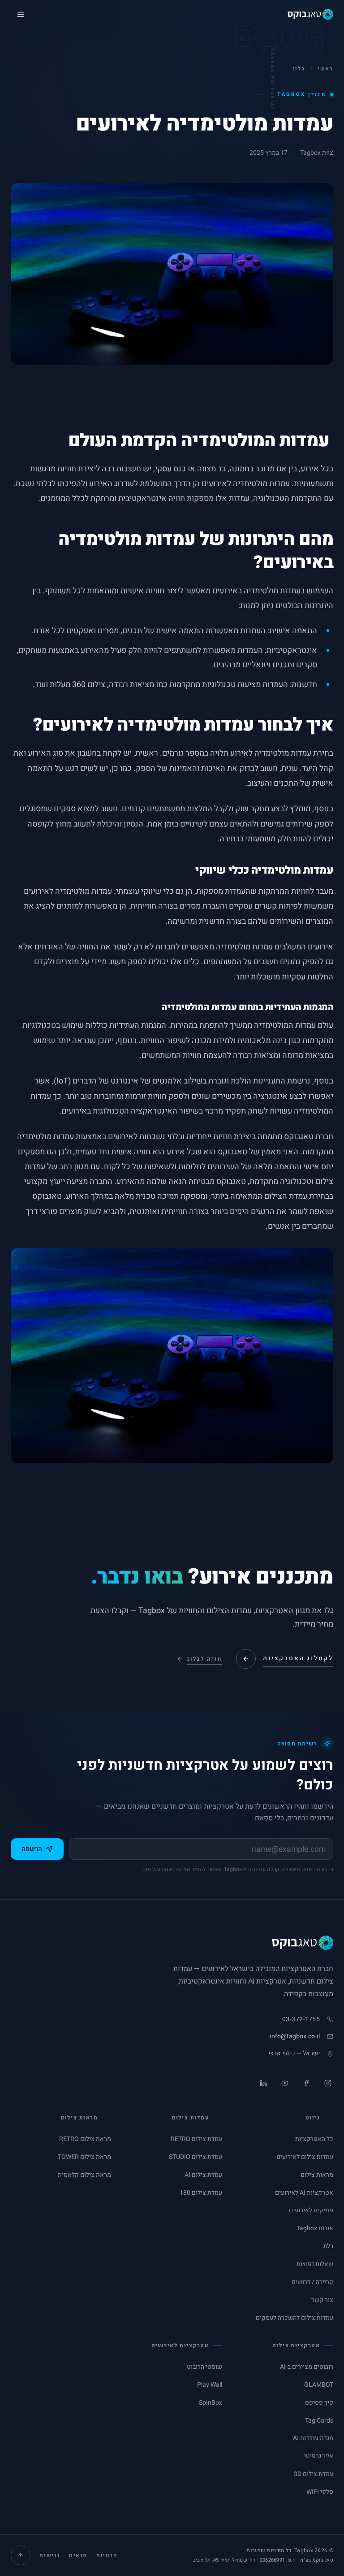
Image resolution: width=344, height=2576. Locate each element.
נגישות (50, 2555)
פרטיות (107, 2555)
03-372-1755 (301, 2019)
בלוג (299, 69)
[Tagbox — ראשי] (310, 14)
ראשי (325, 69)
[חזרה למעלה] (21, 2555)
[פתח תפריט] (21, 14)
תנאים (78, 2555)
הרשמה (32, 1849)
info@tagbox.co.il (295, 2036)
